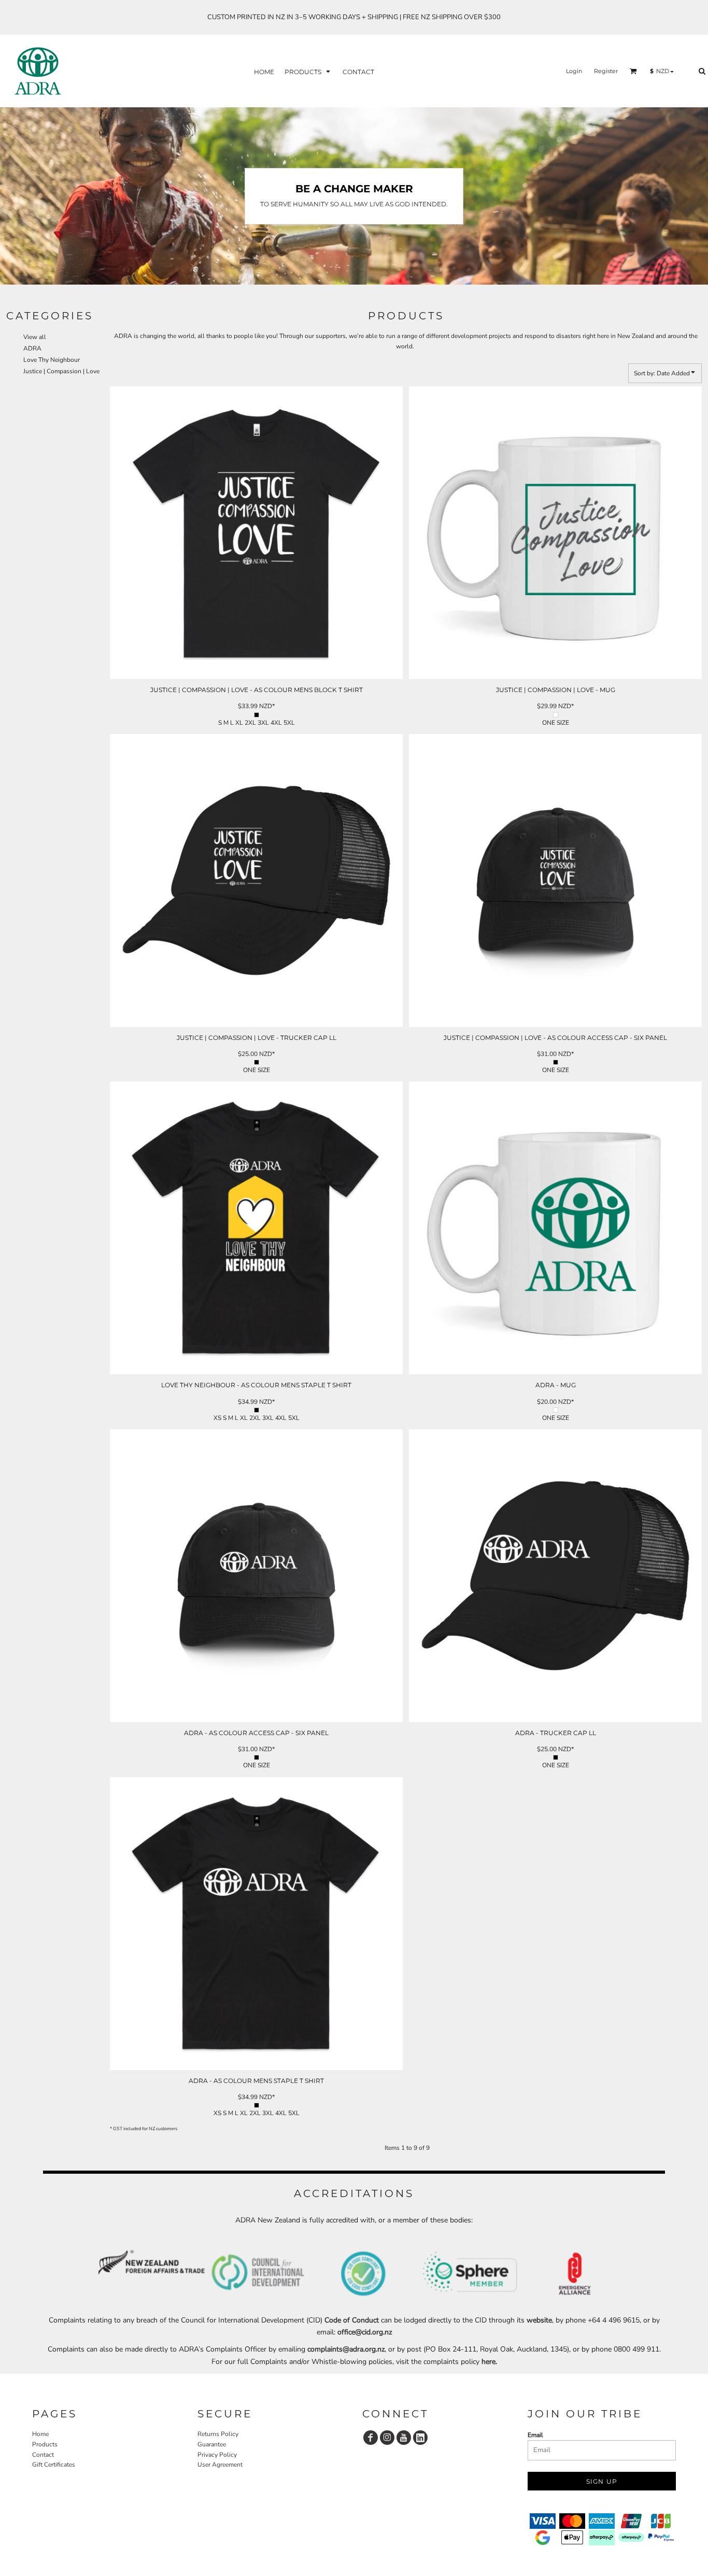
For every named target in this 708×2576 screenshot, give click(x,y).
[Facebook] (371, 2438)
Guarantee (212, 2444)
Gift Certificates (54, 2465)
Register (606, 71)
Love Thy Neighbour (52, 360)
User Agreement (220, 2465)
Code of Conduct (352, 2320)
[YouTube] (404, 2438)
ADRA (32, 348)
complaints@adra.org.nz (346, 2349)
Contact (43, 2455)
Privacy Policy (217, 2455)
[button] (308, 71)
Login (574, 71)
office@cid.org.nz (365, 2332)
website (539, 2320)
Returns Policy (218, 2434)
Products (45, 2444)
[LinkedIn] (420, 2438)
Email (535, 2435)
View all (35, 337)
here (488, 2362)
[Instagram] (387, 2438)
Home (40, 2434)
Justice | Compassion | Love (61, 371)
